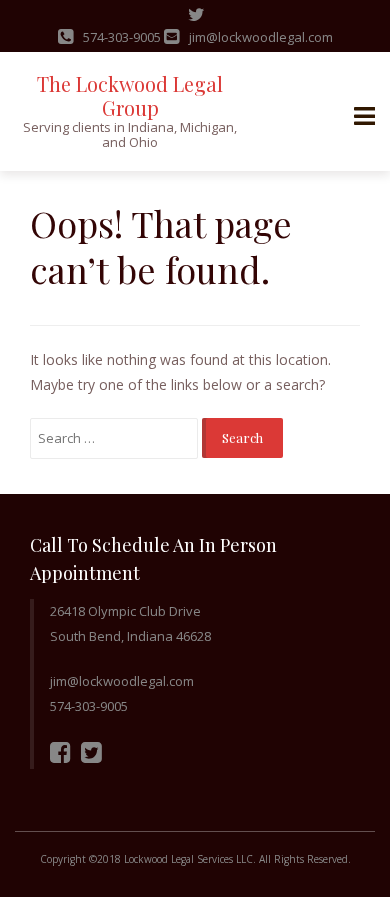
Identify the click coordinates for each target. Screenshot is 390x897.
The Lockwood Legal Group (130, 95)
